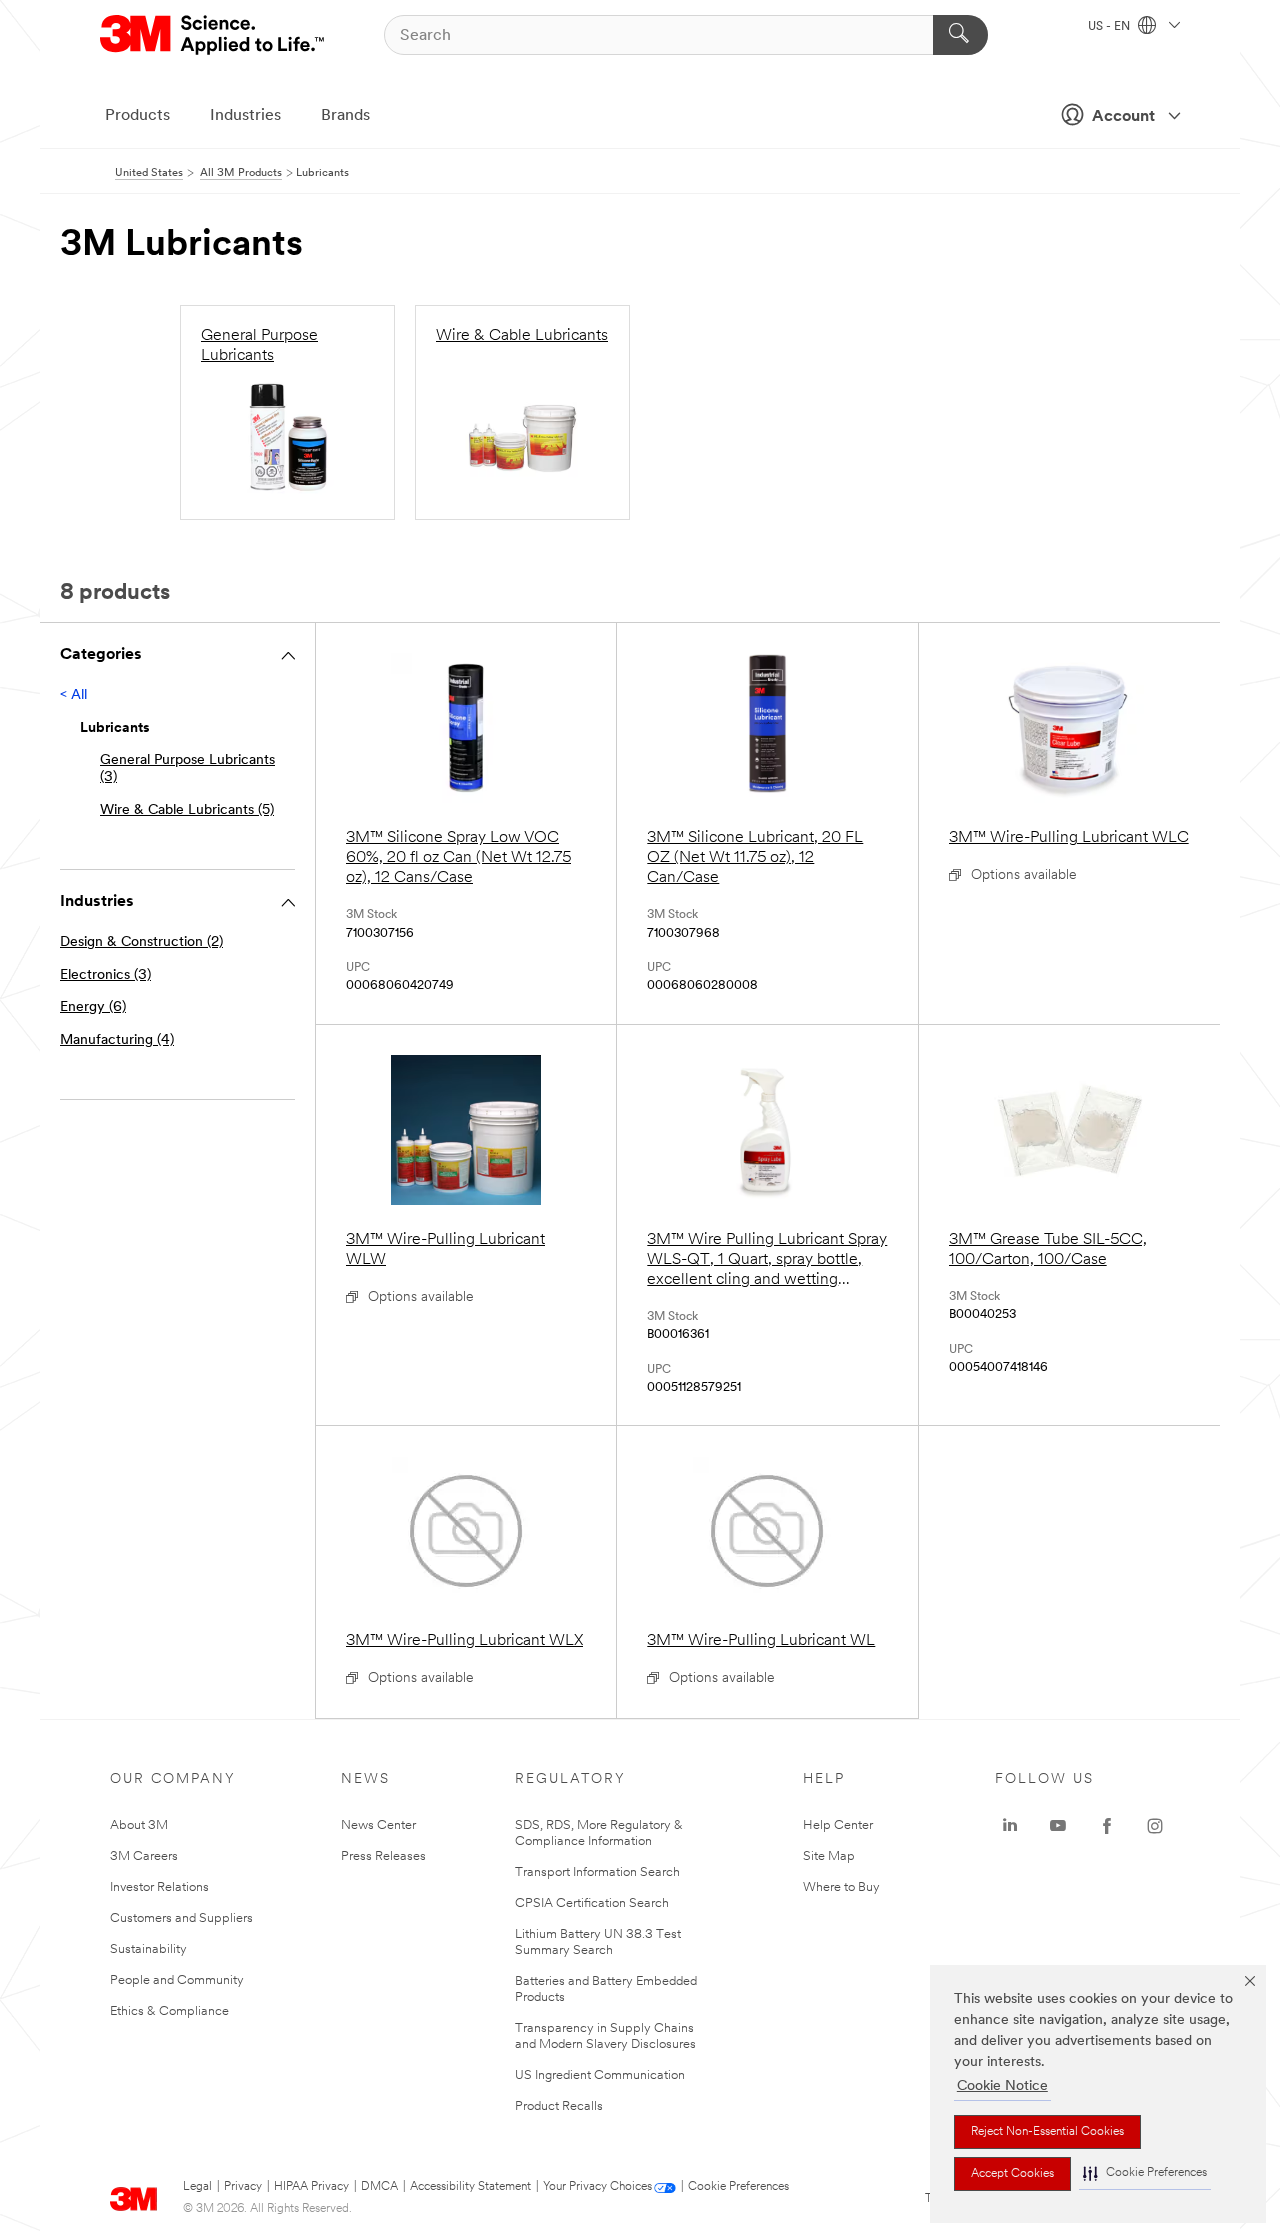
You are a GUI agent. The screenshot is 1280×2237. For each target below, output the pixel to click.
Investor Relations (159, 1887)
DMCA (379, 2187)
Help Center (838, 1825)
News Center (378, 1825)
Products (137, 116)
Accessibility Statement (470, 2187)
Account (1123, 117)
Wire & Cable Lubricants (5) (187, 810)
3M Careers (144, 1856)
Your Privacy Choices (597, 2187)
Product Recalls (559, 2106)
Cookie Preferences (738, 2187)
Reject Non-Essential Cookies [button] (1047, 2132)
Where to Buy (841, 1887)
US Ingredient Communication (600, 2075)
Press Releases (383, 1856)
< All (73, 695)
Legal (197, 2187)
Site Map (829, 1856)
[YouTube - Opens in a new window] (1058, 1826)
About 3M (139, 1825)
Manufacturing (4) (117, 1040)
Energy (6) (93, 1007)
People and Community (177, 1980)
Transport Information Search (597, 1872)
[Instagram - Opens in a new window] (1155, 1826)
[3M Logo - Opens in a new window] (213, 35)
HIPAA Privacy (311, 2187)
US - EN (1110, 27)
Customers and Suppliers (181, 1918)
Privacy (243, 2187)
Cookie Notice (1002, 2086)
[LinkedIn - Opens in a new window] (1010, 1826)
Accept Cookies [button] (1012, 2174)
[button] (1145, 2173)
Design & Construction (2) (141, 942)
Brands (345, 116)
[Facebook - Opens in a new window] (1107, 1826)
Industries (245, 116)
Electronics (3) (105, 975)
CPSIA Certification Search (592, 1903)
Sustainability (148, 1949)
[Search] (960, 35)
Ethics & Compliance (169, 2011)
